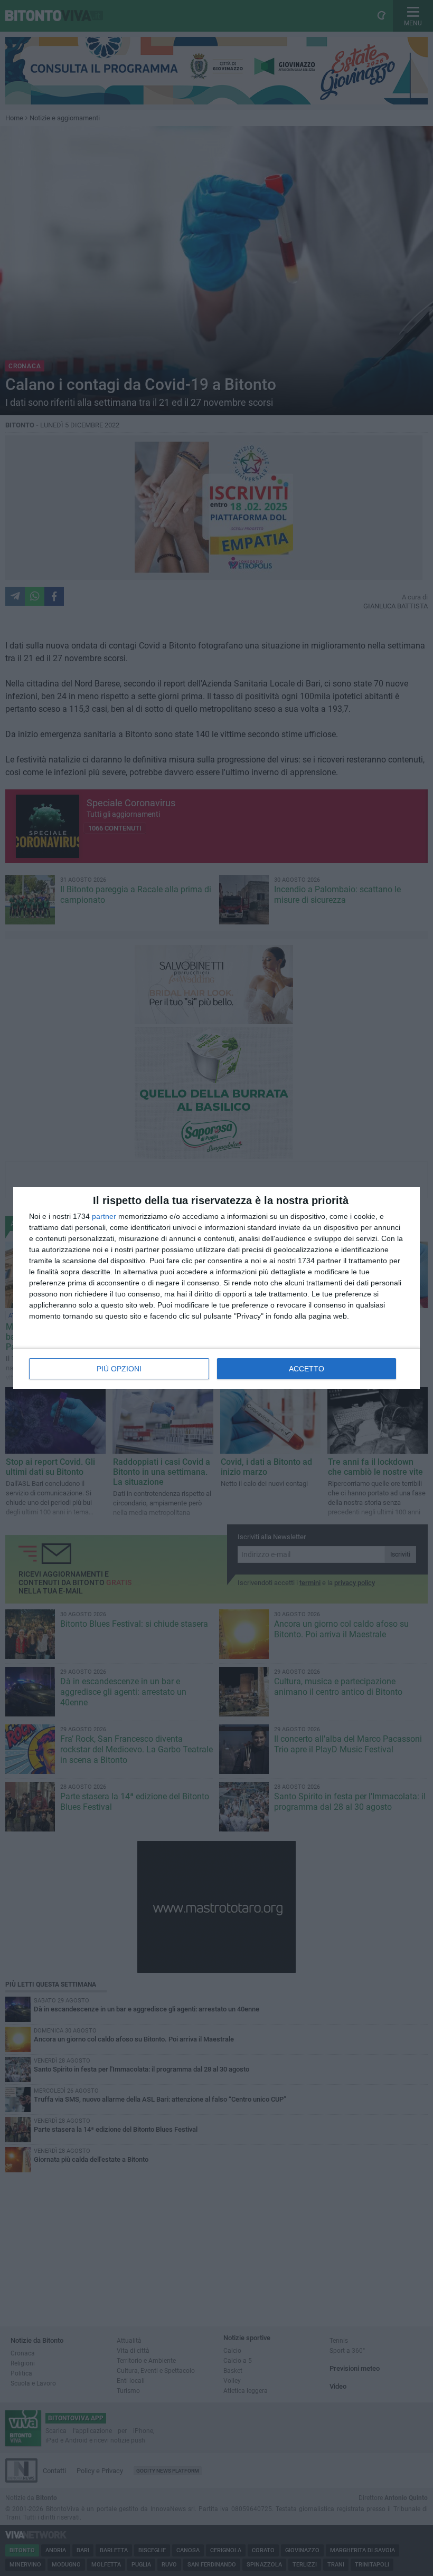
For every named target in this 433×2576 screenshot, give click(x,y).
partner (104, 1216)
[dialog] (216, 1288)
